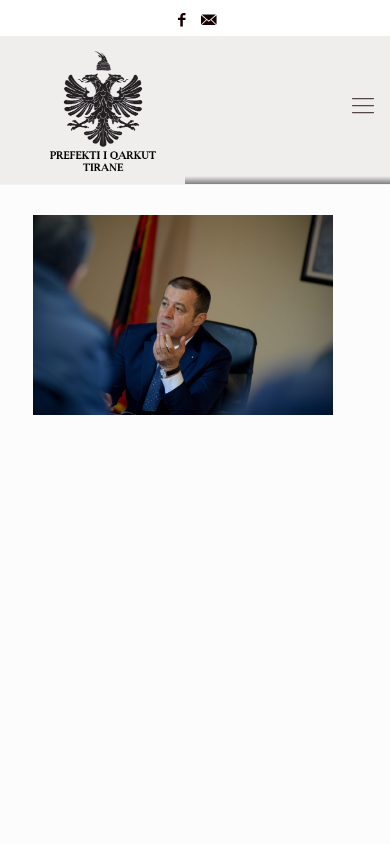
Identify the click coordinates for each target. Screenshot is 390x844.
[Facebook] (182, 20)
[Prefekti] (195, 106)
